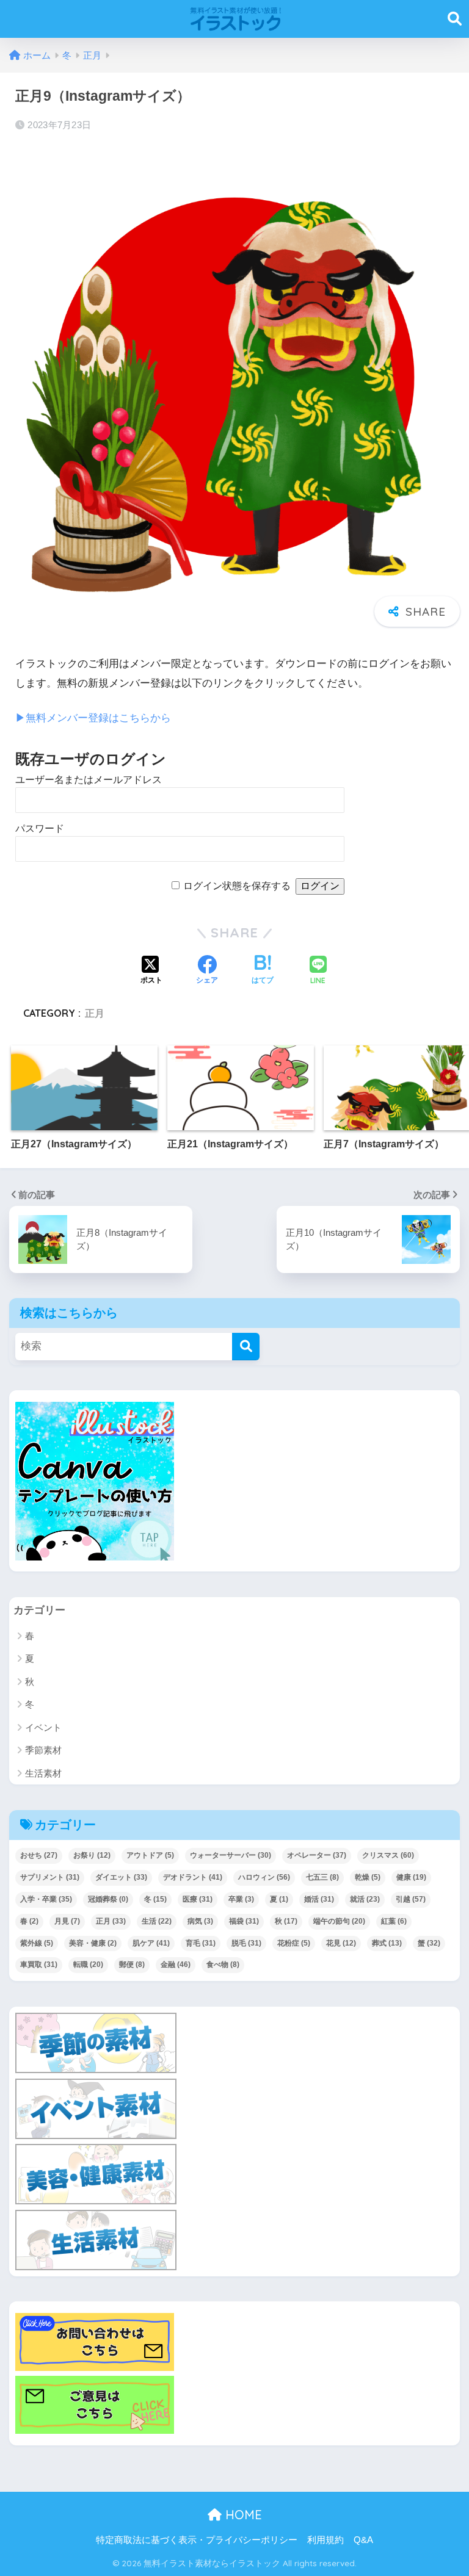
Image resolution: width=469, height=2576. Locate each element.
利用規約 (325, 2540)
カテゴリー (39, 1610)
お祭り (92, 1855)
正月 (95, 1013)
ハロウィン (264, 1877)
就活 (365, 1899)
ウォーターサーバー (231, 1855)
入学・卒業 (46, 1899)
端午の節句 (339, 1921)
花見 (341, 1943)
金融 (176, 1964)
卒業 (241, 1899)
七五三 (322, 1877)
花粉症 (294, 1943)
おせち (39, 1855)
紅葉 (394, 1921)
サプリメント (50, 1877)
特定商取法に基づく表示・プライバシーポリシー (197, 2540)
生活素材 (43, 1773)
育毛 (201, 1943)
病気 (200, 1921)
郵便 (132, 1964)
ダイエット (121, 1877)
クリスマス (388, 1855)
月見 (67, 1921)
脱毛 (246, 1943)
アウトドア (150, 1855)
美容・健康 (93, 1943)
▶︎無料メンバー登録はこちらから (93, 718)
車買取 (39, 1964)
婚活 (319, 1899)
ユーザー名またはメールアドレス (89, 780)
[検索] (246, 1347)
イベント (43, 1727)
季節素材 (43, 1750)
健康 (411, 1877)
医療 (198, 1899)
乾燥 (368, 1877)
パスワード (40, 828)
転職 (88, 1964)
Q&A (363, 2540)
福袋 (244, 1921)
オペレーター (317, 1855)
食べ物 (223, 1964)
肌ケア (151, 1943)
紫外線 (37, 1943)
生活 (157, 1921)
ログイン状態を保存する (237, 886)
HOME (242, 2515)
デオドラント (193, 1877)
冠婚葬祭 (108, 1899)
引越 (411, 1899)
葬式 (387, 1943)
